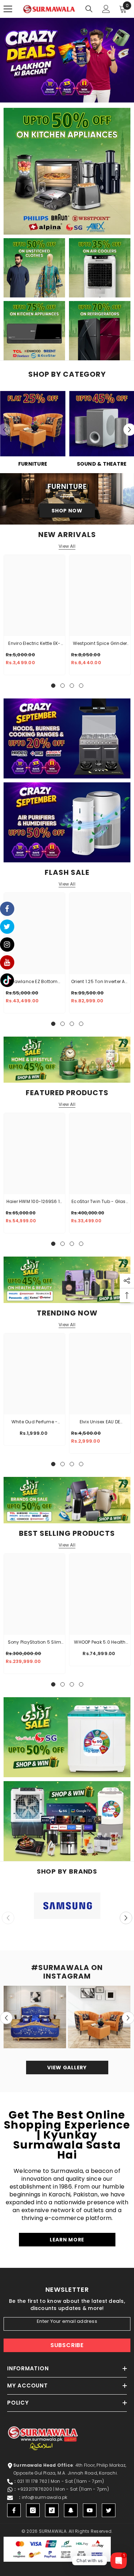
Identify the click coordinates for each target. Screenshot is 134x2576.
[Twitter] (109, 2510)
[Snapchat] (71, 2510)
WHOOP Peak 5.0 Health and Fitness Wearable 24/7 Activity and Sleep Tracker (100, 1643)
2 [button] (57, 94)
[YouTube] (90, 2510)
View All (67, 546)
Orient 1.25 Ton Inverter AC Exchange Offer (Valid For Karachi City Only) (100, 982)
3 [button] (64, 94)
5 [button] (78, 94)
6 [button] (85, 94)
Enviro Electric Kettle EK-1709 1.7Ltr (34, 644)
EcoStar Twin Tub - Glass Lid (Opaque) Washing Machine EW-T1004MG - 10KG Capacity (100, 1202)
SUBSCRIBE (67, 2345)
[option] (67, 60)
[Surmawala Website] (33, 426)
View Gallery (67, 2068)
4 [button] (71, 94)
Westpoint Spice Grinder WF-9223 (100, 644)
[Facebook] (14, 2510)
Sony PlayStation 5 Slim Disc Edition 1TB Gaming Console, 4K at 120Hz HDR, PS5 (34, 1643)
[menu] (8, 9)
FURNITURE (33, 464)
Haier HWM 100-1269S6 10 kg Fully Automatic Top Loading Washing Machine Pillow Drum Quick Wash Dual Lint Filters (35, 1202)
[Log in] (106, 9)
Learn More (67, 2240)
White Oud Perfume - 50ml (35, 1422)
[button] (126, 1918)
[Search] (89, 9)
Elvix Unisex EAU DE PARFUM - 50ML (100, 1422)
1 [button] (50, 94)
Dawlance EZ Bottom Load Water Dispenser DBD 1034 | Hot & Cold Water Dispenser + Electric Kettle (34, 982)
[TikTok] (52, 2510)
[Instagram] (33, 2510)
